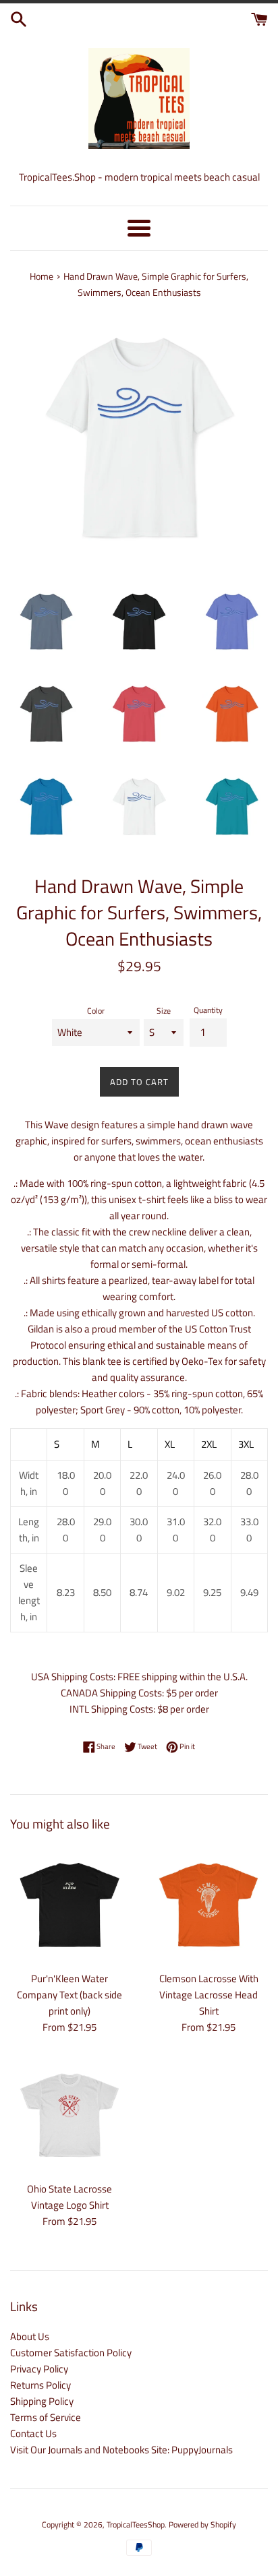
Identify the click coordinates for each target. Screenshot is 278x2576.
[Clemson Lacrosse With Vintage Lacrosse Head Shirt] (208, 1905)
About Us (30, 2336)
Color (96, 1011)
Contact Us (33, 2433)
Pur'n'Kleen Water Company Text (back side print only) (69, 1995)
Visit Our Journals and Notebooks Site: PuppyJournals (121, 2450)
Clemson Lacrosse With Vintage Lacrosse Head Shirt (209, 1995)
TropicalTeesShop (136, 2524)
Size (164, 1011)
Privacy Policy (39, 2369)
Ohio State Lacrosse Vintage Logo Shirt (69, 2197)
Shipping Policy (42, 2401)
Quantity (208, 1010)
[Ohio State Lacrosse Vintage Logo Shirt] (69, 2115)
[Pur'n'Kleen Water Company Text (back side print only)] (69, 1905)
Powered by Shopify (202, 2524)
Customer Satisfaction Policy (71, 2353)
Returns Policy (40, 2385)
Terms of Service (46, 2417)
